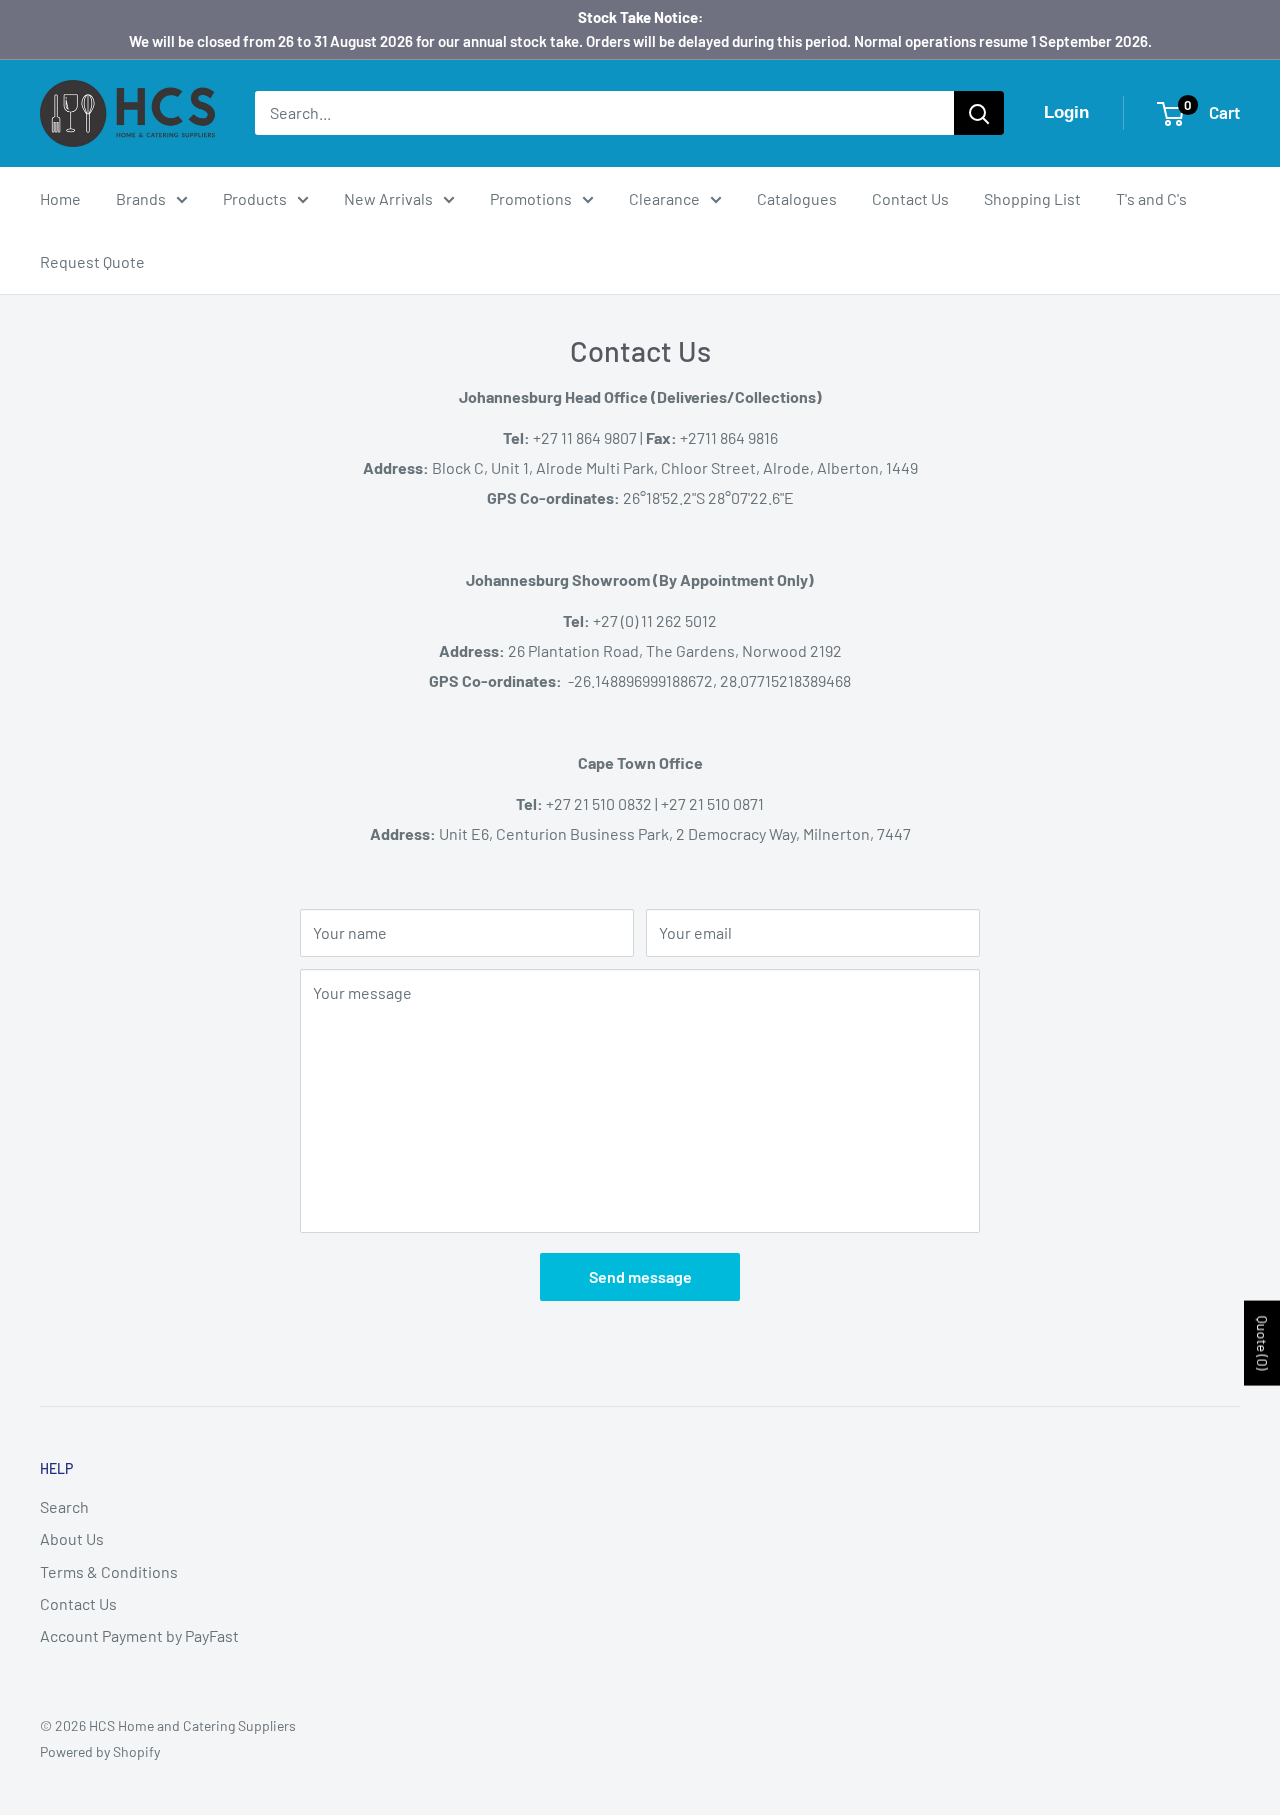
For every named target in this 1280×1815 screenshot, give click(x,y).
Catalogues (797, 198)
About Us (72, 1538)
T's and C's (1151, 198)
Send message (640, 1276)
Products (255, 198)
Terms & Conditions (109, 1571)
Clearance (664, 198)
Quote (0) (1262, 1343)
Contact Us (910, 198)
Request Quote (92, 261)
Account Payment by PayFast (139, 1635)
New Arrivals (388, 198)
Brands (141, 198)
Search (64, 1506)
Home (60, 198)
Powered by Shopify (100, 1751)
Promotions (531, 198)
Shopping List (1032, 198)
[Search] (979, 113)
